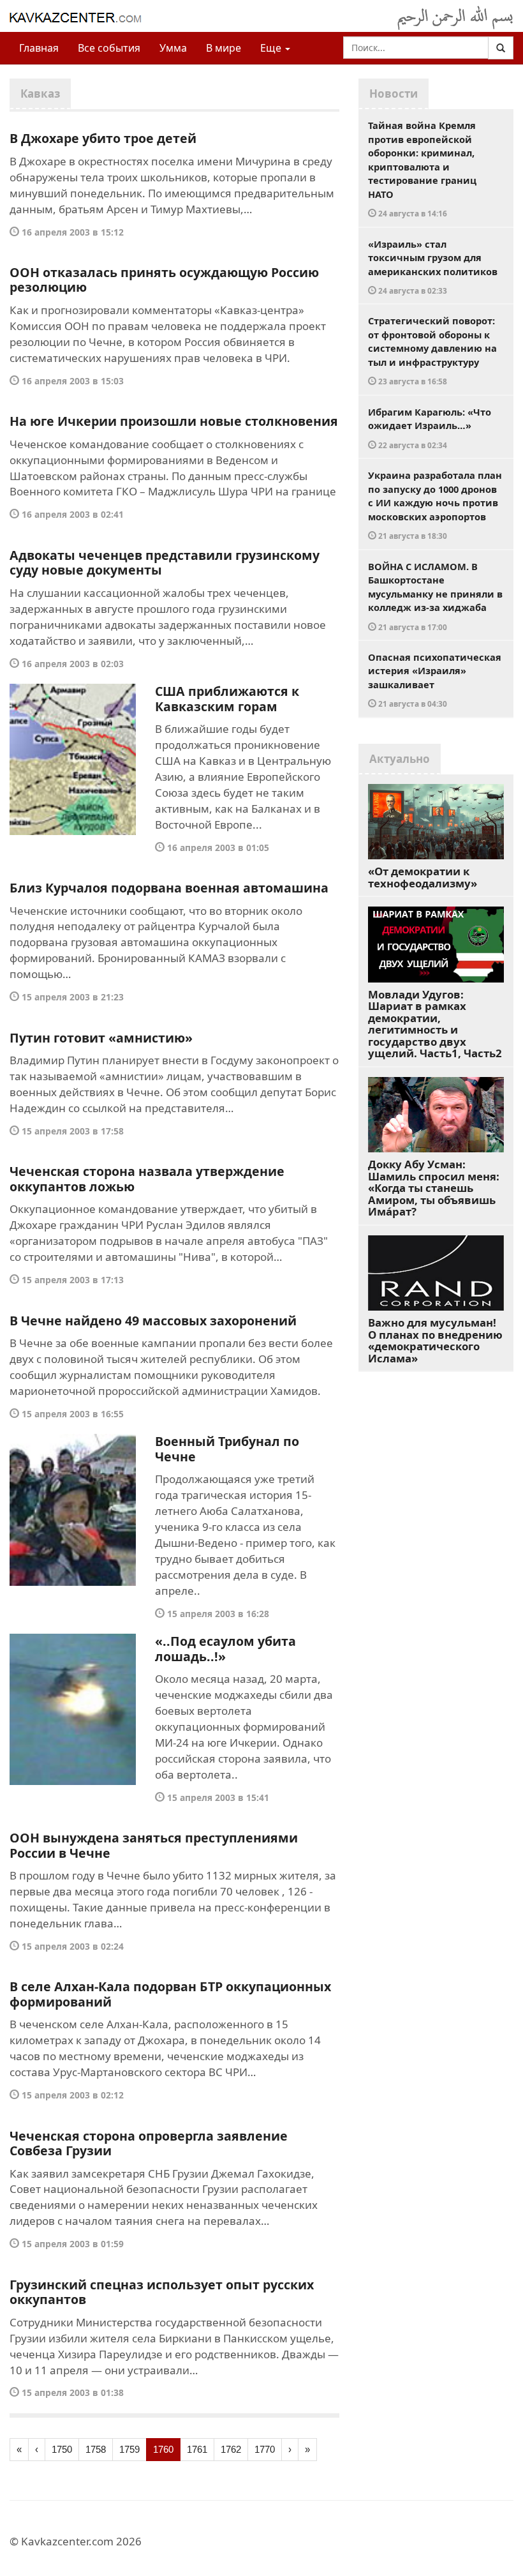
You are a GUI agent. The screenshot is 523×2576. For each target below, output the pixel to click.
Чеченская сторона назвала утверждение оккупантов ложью (147, 1179)
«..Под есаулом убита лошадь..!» (225, 1649)
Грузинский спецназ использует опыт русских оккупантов (162, 2292)
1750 (62, 2449)
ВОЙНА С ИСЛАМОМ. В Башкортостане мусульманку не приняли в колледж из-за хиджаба (435, 596)
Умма (173, 48)
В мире (224, 48)
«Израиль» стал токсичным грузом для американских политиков (433, 267)
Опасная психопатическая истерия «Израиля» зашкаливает (435, 680)
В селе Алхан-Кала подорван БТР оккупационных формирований (170, 1994)
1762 (231, 2449)
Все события (109, 48)
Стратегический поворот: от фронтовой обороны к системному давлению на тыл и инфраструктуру (432, 350)
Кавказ (40, 94)
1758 (96, 2449)
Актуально (400, 759)
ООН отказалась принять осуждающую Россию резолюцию (164, 280)
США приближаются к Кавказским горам (227, 699)
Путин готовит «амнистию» (101, 1038)
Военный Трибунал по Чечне (227, 1449)
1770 (265, 2449)
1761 (197, 2449)
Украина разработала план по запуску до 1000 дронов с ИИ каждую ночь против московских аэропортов (435, 505)
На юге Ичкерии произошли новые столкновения (174, 421)
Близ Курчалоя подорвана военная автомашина (169, 888)
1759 (129, 2449)
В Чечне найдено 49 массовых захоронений (153, 1321)
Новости (394, 94)
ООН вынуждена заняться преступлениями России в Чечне (154, 1845)
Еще (272, 48)
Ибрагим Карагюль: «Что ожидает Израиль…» (430, 428)
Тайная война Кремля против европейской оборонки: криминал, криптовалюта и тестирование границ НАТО (422, 169)
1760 (163, 2449)
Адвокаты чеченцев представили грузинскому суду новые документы (165, 563)
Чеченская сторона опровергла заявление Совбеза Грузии (149, 2143)
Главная (39, 48)
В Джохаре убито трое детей (103, 138)
